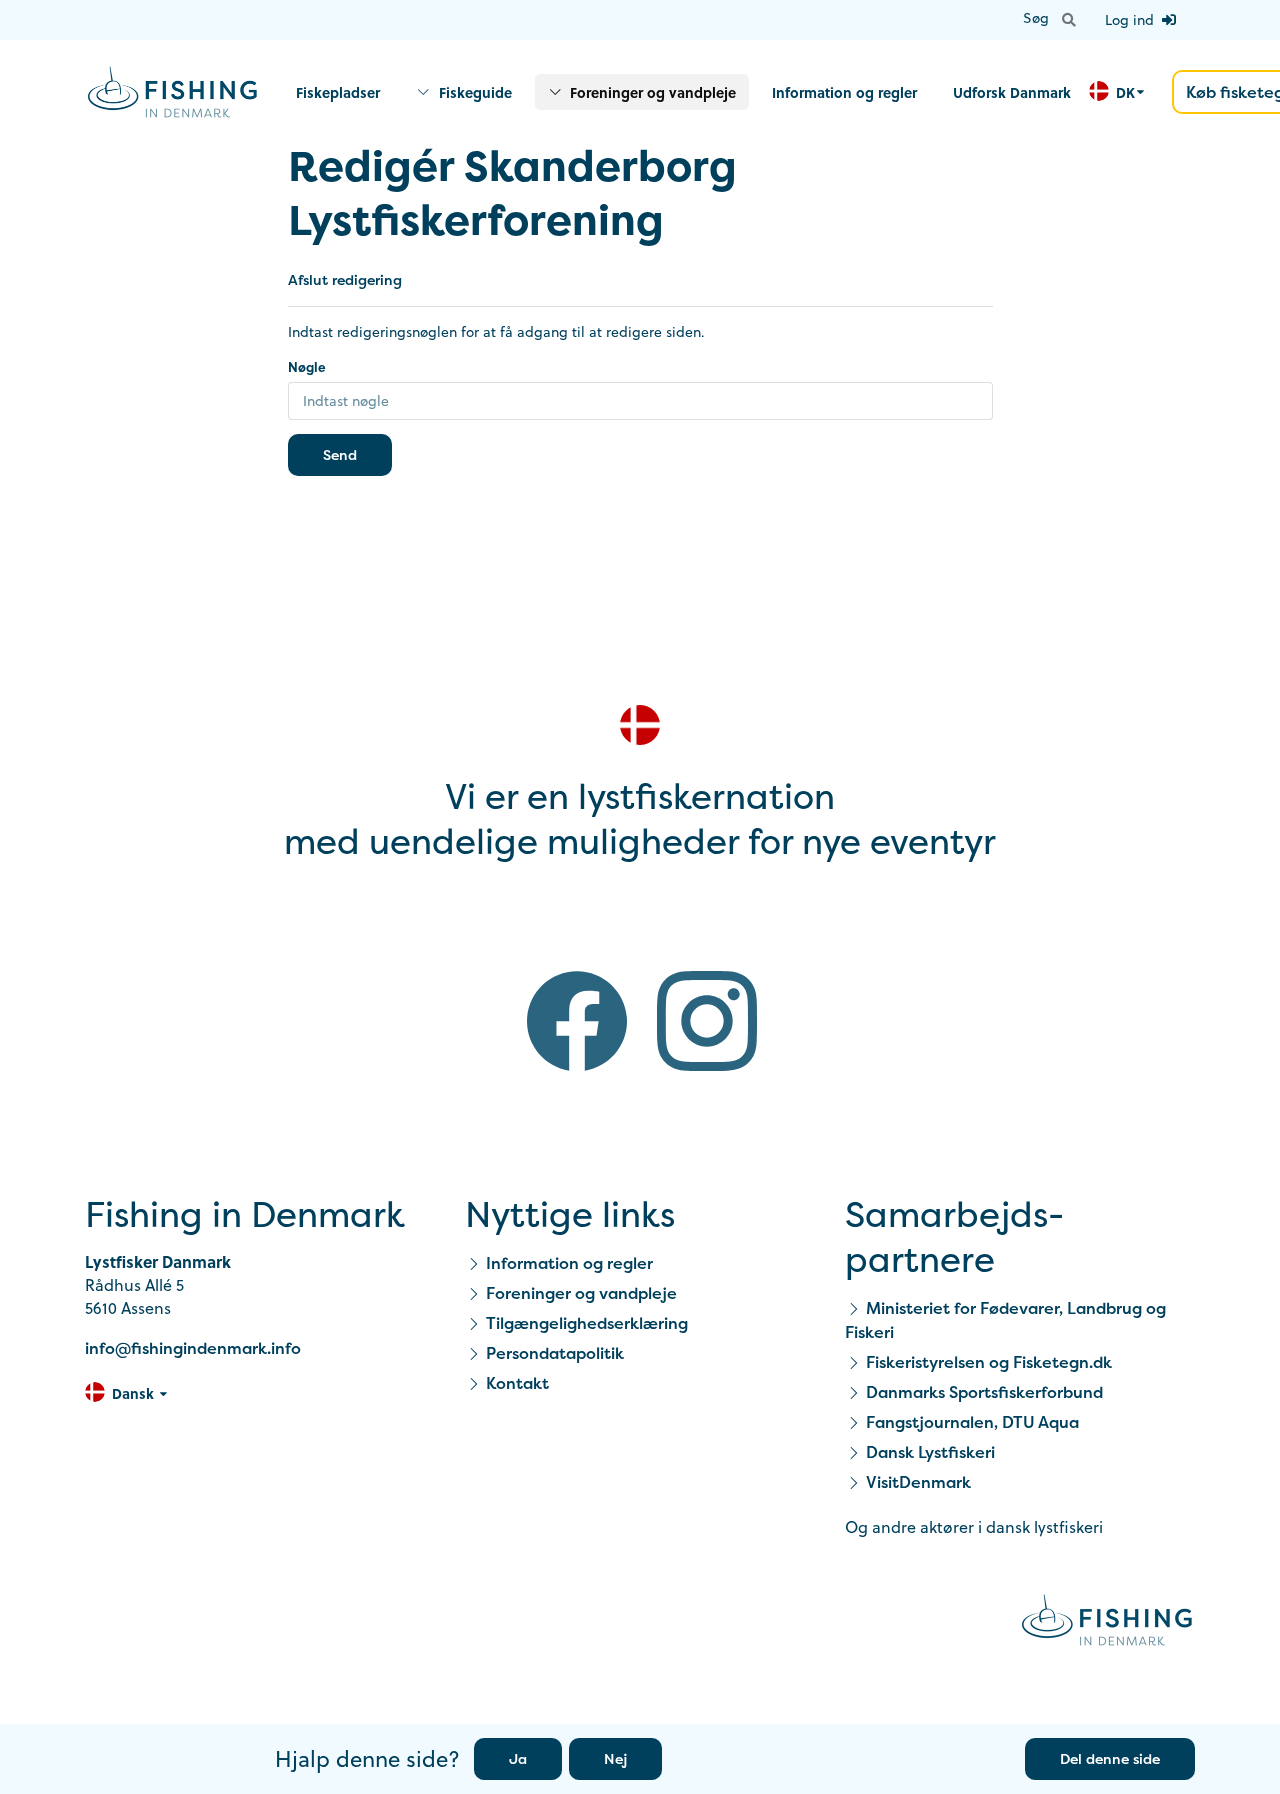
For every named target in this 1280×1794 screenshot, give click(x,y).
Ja (518, 1758)
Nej (615, 1758)
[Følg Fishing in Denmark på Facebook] (577, 1024)
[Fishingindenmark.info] (1107, 1623)
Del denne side (1110, 1758)
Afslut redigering (345, 279)
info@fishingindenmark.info (193, 1348)
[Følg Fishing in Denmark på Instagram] (707, 1024)
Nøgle (307, 366)
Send (340, 454)
